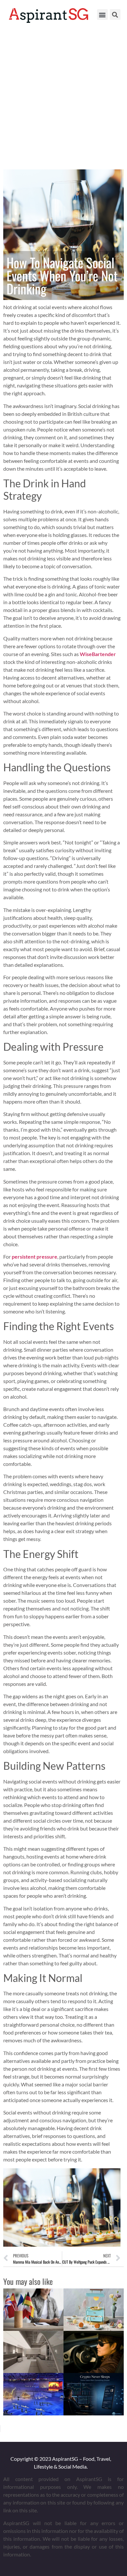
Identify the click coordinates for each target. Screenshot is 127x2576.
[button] (102, 15)
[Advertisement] (63, 96)
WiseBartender (98, 654)
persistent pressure (35, 1257)
